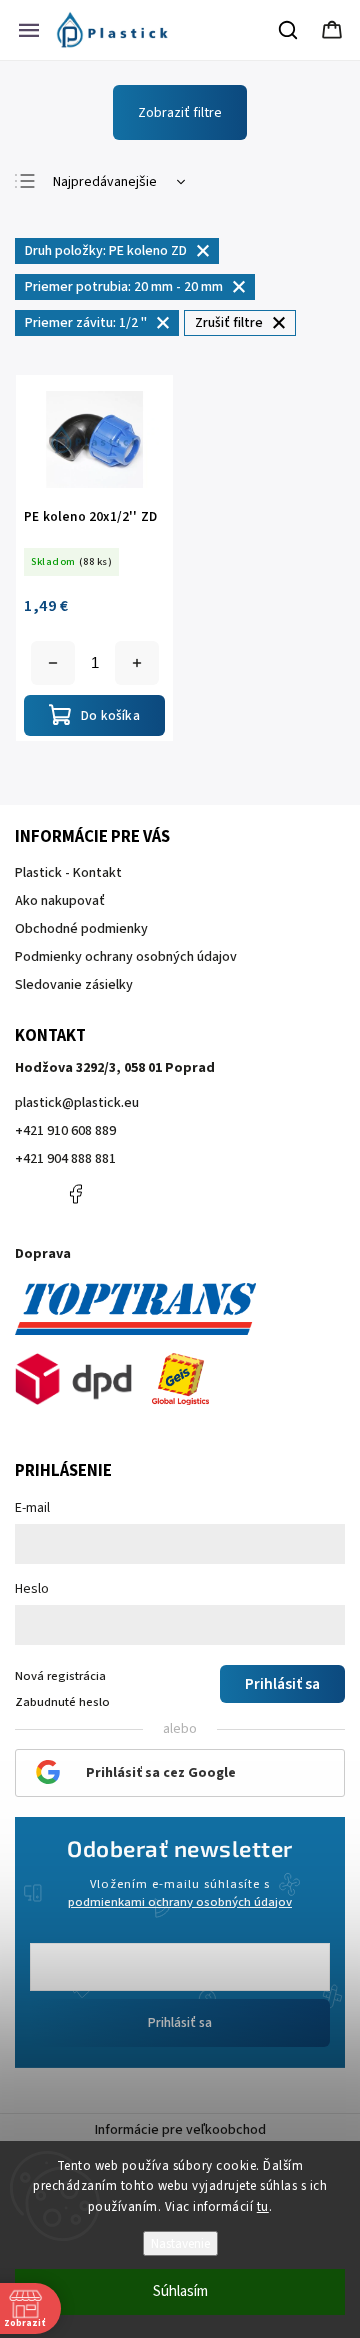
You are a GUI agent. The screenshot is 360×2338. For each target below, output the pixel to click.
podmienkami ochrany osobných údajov (180, 1902)
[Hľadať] (289, 30)
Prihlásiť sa (180, 2023)
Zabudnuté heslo (62, 1702)
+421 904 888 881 (65, 1159)
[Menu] (29, 30)
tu (263, 2207)
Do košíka (137, 663)
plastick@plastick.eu (77, 1103)
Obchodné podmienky (81, 929)
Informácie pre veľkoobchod (180, 2130)
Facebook (75, 1194)
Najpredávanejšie (105, 182)
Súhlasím (180, 2291)
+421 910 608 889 (65, 1131)
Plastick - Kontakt (68, 873)
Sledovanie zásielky (74, 985)
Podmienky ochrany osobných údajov (126, 957)
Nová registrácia (60, 1676)
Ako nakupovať (60, 901)
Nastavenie (180, 2243)
